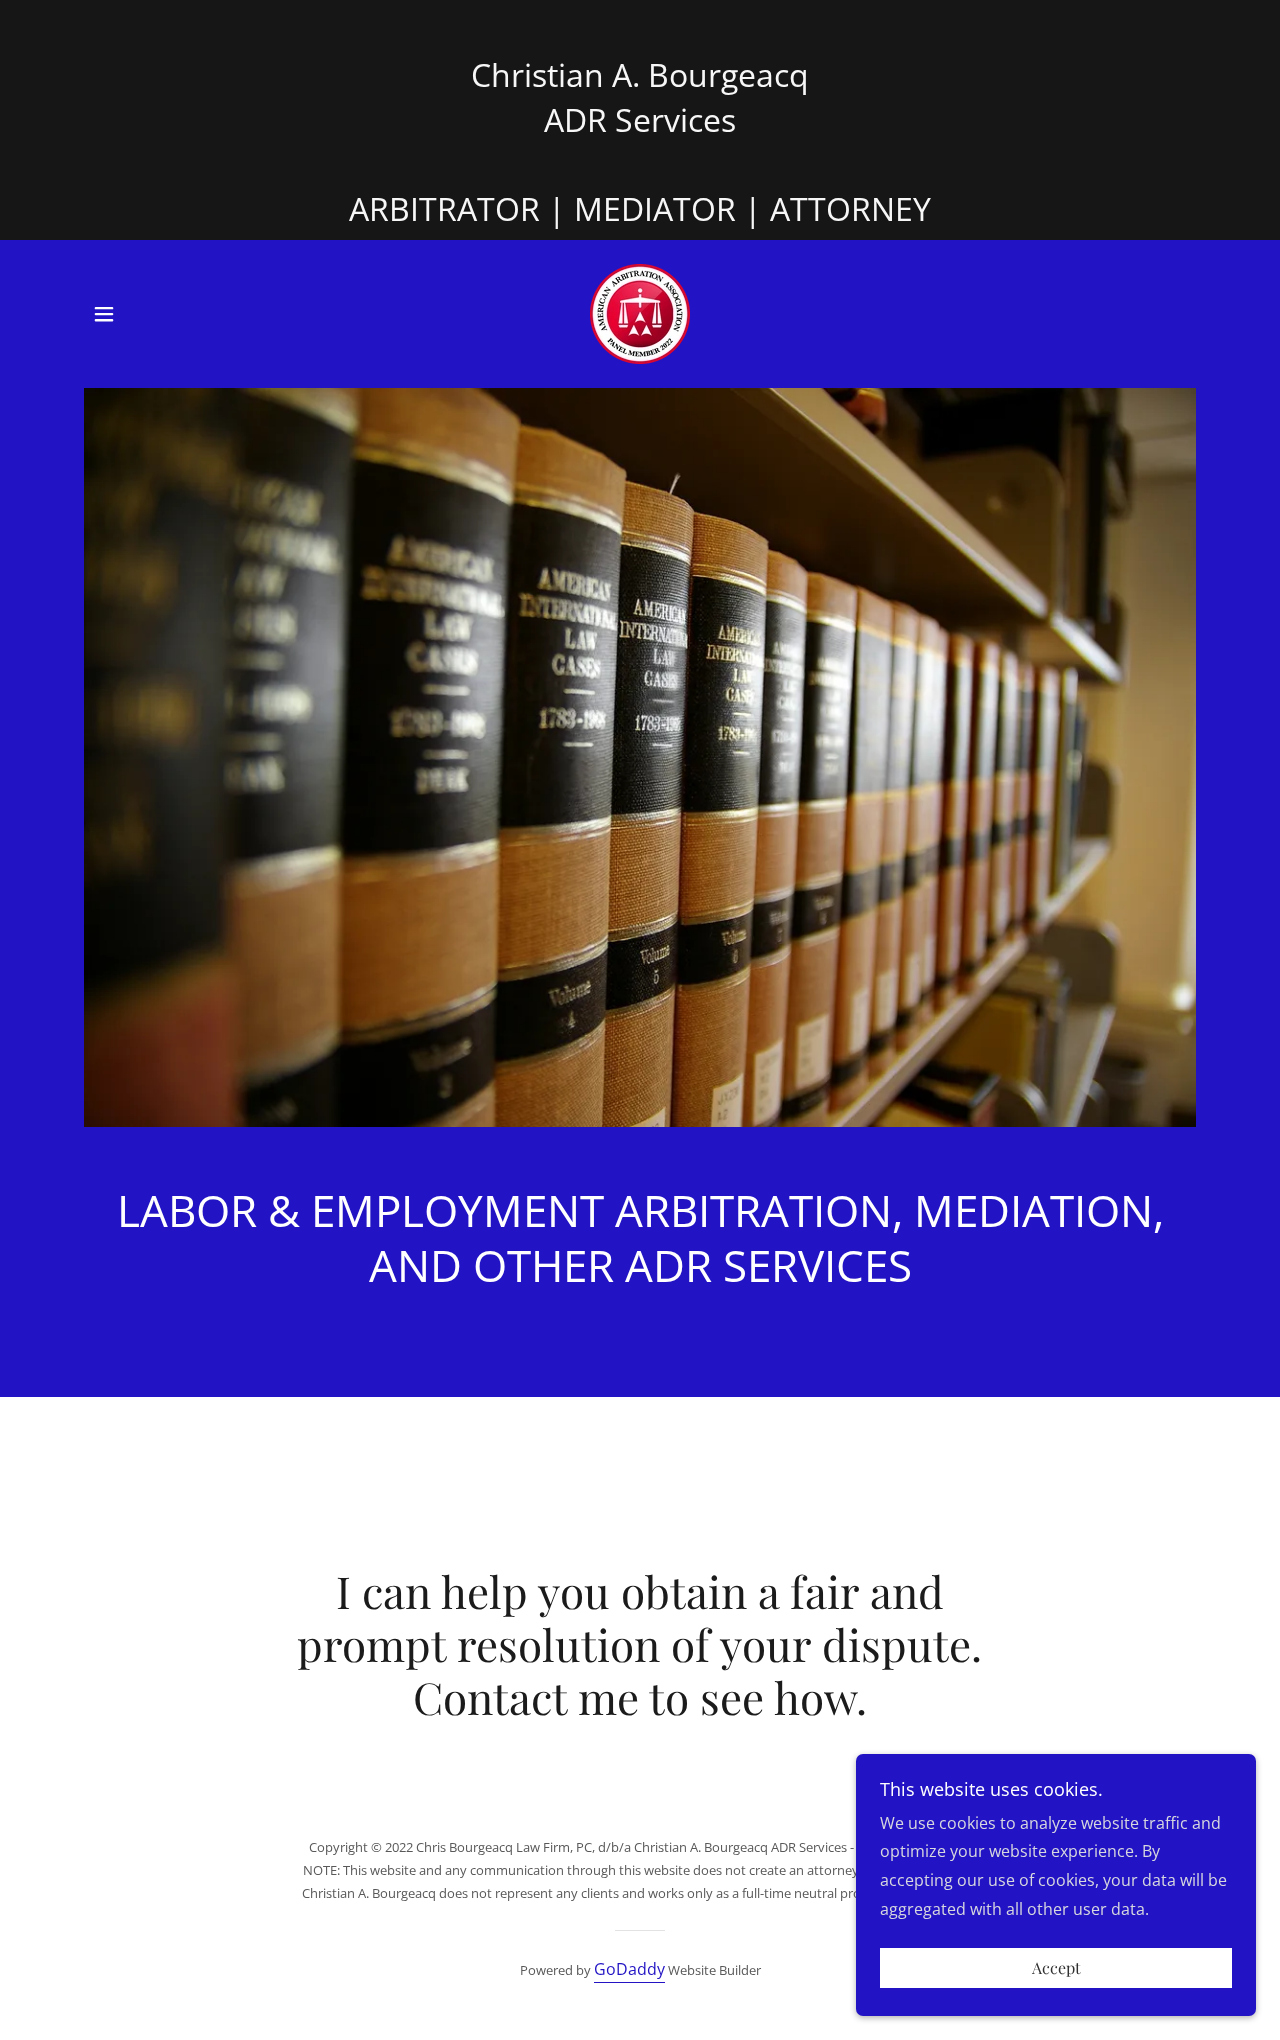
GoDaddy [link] (629, 1969)
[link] (640, 312)
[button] (104, 314)
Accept (1056, 1968)
